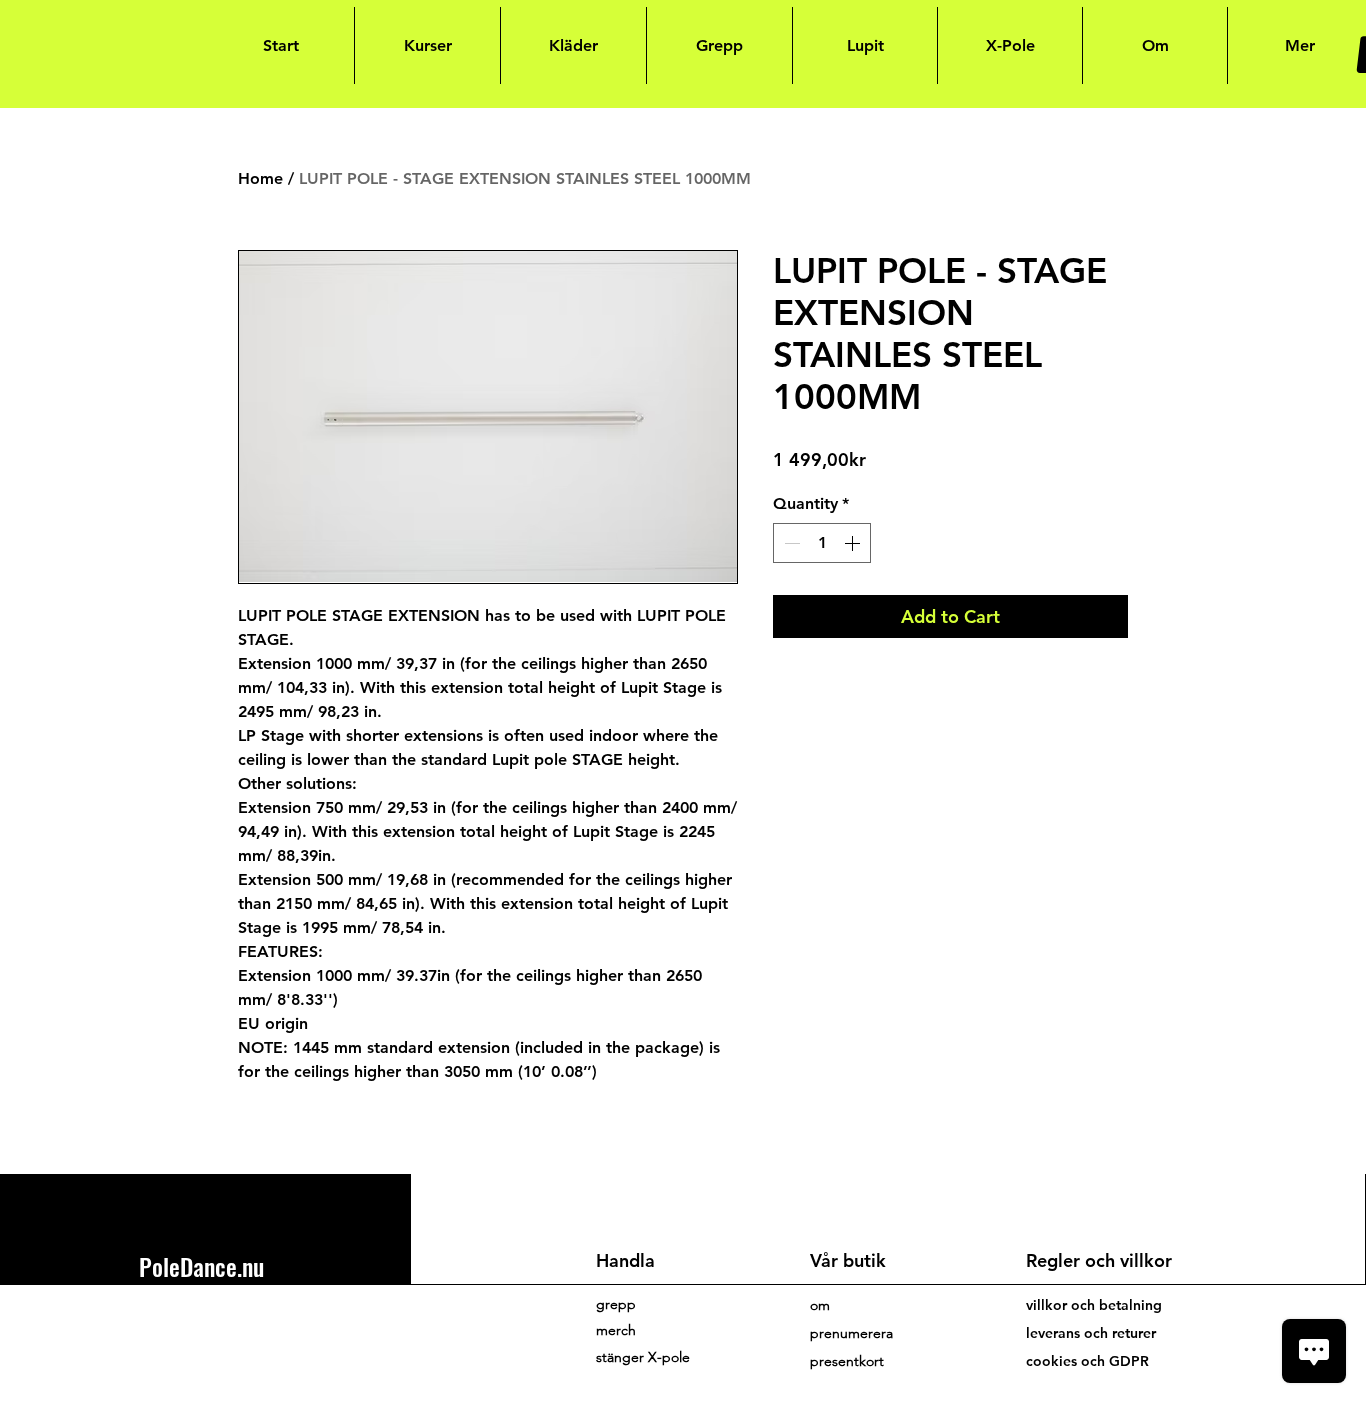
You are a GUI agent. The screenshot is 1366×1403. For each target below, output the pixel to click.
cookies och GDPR (1087, 1361)
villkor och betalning (1094, 1305)
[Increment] (854, 543)
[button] (851, 1333)
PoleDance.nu (201, 1266)
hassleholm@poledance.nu (226, 1322)
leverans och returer (1091, 1333)
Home (260, 178)
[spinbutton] (822, 543)
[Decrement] (790, 543)
